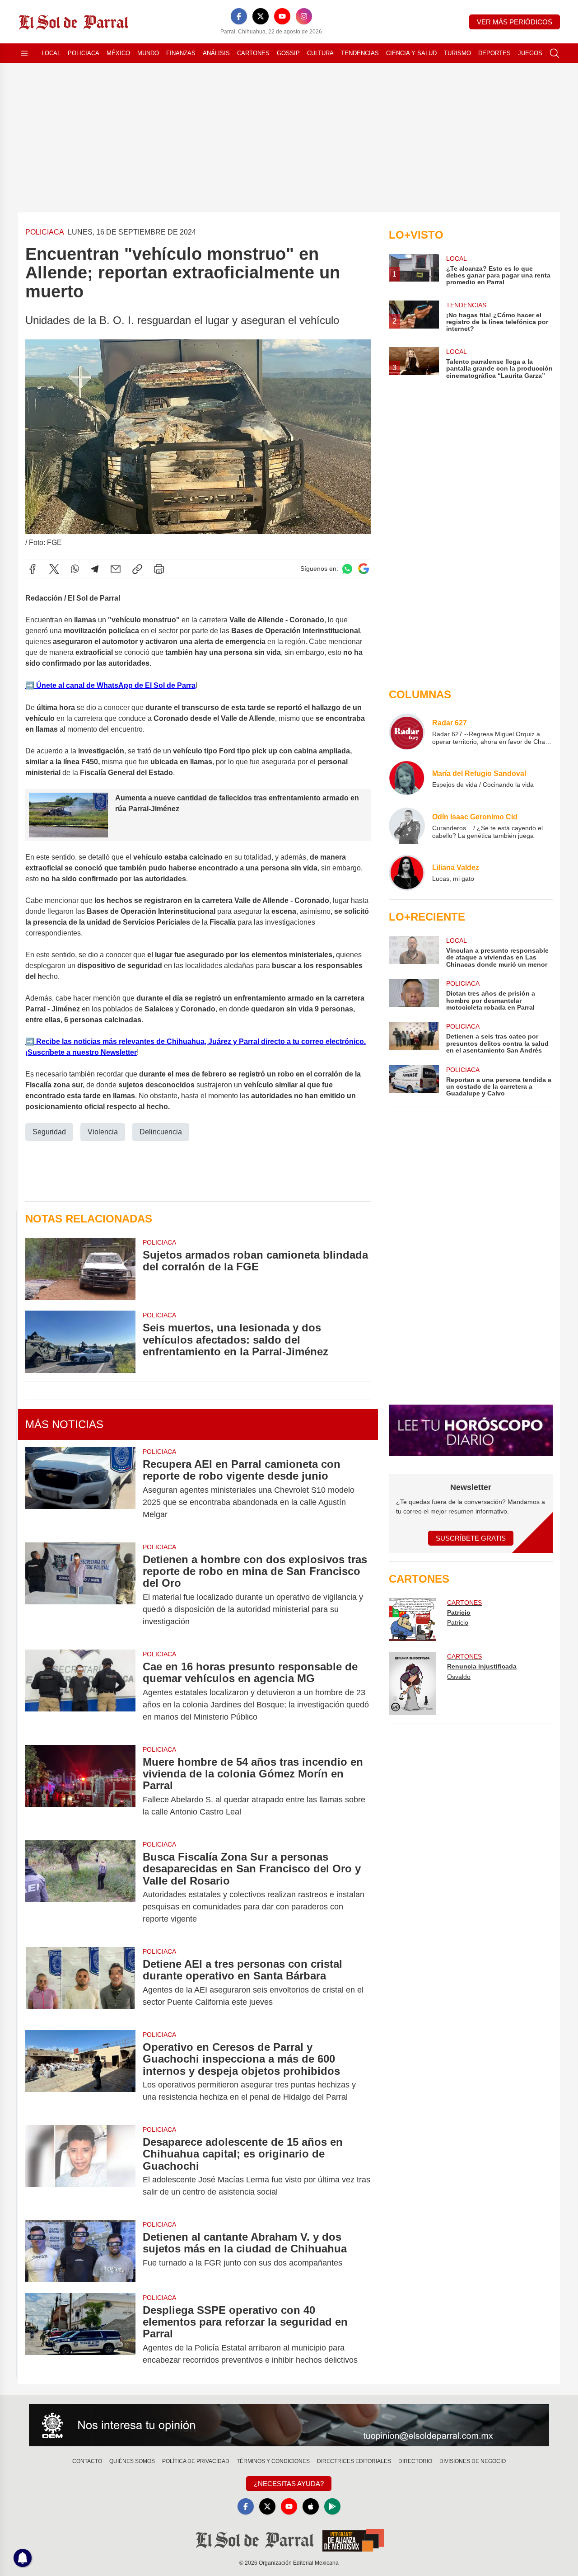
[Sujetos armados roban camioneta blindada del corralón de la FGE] (80, 1269)
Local (51, 53)
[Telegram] (95, 569)
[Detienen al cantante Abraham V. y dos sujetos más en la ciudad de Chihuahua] (80, 2251)
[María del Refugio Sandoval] (407, 779)
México (118, 53)
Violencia (103, 1132)
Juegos (530, 53)
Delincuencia (161, 1132)
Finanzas (181, 53)
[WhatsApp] (75, 569)
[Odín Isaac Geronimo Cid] (407, 826)
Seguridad (49, 1132)
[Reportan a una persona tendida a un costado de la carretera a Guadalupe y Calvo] (414, 1081)
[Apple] (311, 2506)
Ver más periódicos (515, 22)
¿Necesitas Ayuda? (289, 2484)
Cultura (320, 53)
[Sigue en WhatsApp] (347, 569)
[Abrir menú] (24, 53)
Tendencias (360, 53)
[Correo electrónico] (116, 569)
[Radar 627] (407, 732)
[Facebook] (239, 16)
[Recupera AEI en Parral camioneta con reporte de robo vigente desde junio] (80, 1489)
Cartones (253, 53)
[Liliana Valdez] (407, 873)
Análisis (216, 53)
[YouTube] (282, 16)
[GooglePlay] (332, 2506)
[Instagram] (304, 16)
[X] (261, 16)
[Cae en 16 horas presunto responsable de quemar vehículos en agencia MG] (80, 1692)
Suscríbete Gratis (471, 1538)
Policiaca (84, 53)
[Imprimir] (159, 569)
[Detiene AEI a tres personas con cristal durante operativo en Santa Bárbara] (80, 1983)
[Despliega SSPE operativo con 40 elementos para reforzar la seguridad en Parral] (80, 2335)
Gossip (288, 53)
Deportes (494, 53)
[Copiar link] (137, 569)
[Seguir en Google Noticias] (364, 569)
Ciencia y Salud (411, 53)
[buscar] (555, 53)
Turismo (457, 53)
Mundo (148, 53)
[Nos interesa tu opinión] (289, 2426)
